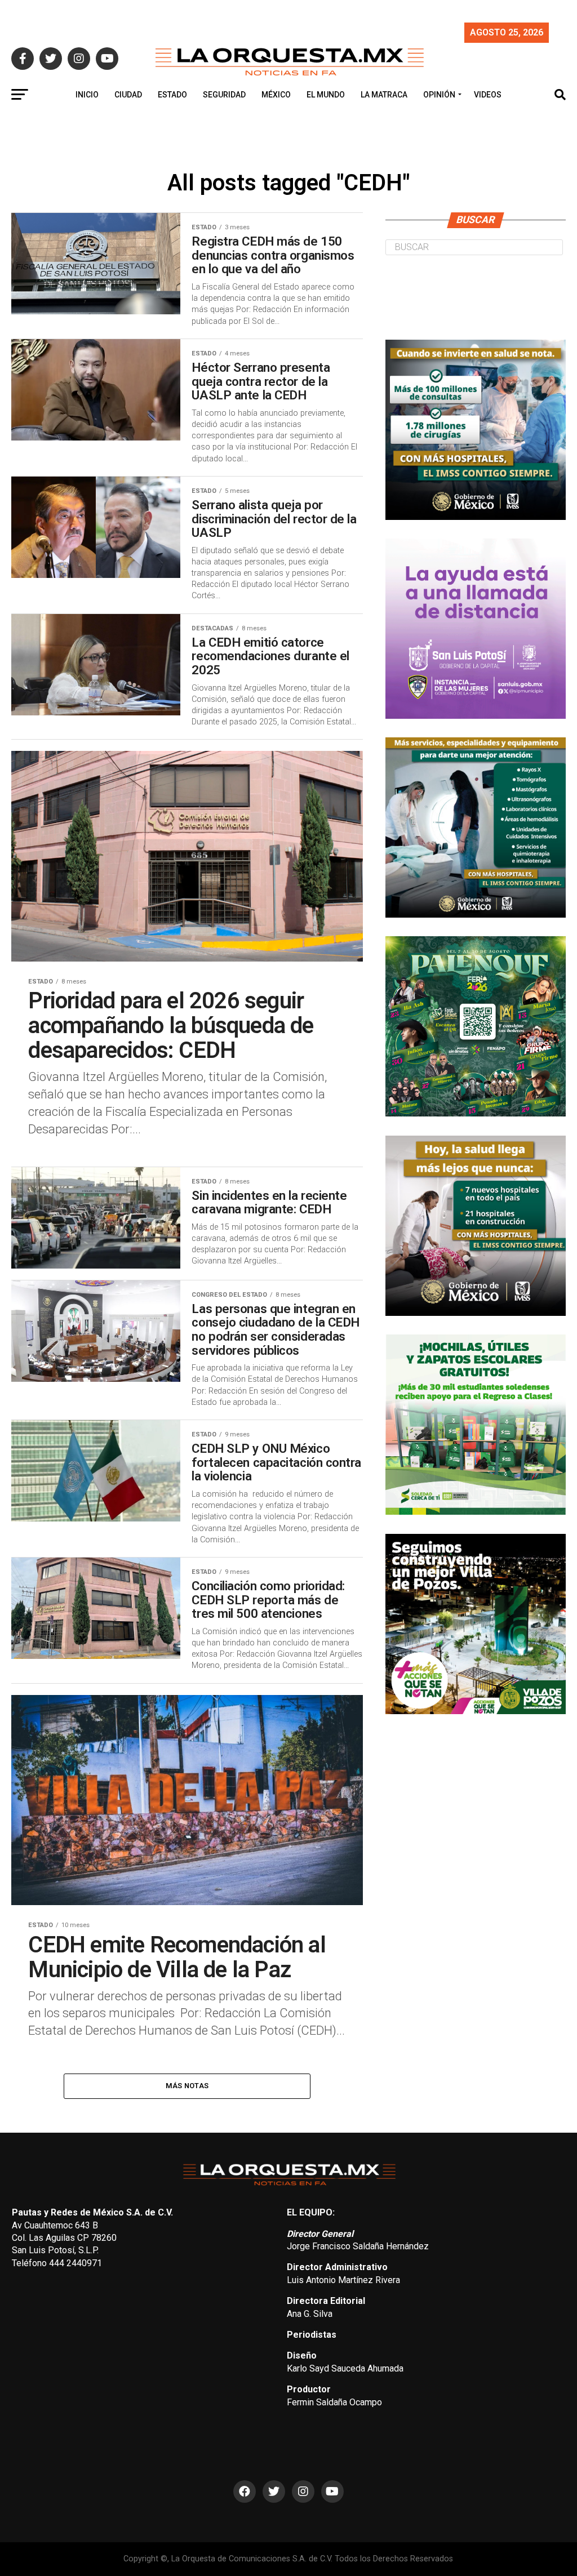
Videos (488, 95)
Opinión (439, 95)
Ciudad (128, 95)
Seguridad (224, 95)
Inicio (87, 95)
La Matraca (384, 95)
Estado (172, 95)
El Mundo (326, 95)
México (276, 95)
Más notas (187, 2086)
